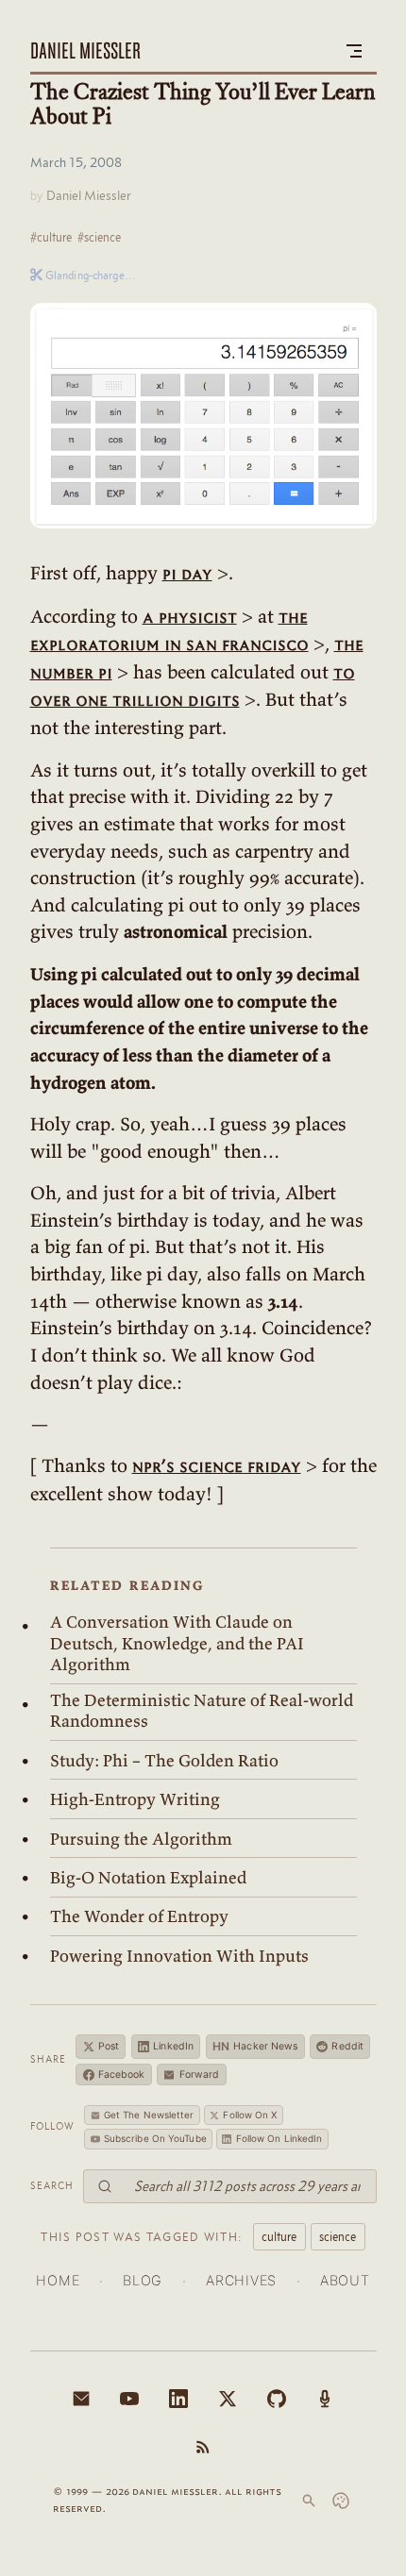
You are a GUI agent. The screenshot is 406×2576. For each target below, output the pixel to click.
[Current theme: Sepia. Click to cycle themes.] (341, 2501)
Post (109, 2046)
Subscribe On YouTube (155, 2138)
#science (99, 237)
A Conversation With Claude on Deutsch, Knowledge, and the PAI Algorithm (177, 1643)
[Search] (309, 2501)
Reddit (347, 2046)
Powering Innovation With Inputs (179, 1956)
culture (279, 2236)
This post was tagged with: (142, 2236)
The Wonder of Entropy (139, 1916)
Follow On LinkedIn (279, 2138)
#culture (51, 237)
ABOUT (345, 2280)
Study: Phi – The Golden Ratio (164, 1761)
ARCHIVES (241, 2280)
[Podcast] (325, 2399)
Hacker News (255, 2046)
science (338, 2236)
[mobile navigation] (354, 51)
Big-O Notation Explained (148, 1878)
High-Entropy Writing (135, 1799)
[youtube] (129, 2399)
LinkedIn (173, 2046)
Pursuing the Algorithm (141, 1839)
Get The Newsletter (149, 2115)
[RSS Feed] (203, 2447)
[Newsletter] (81, 2399)
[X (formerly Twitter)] (228, 2399)
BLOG (143, 2280)
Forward (200, 2074)
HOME (58, 2280)
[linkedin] (178, 2399)
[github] (277, 2399)
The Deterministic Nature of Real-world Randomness (202, 1711)
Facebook (122, 2074)
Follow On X (250, 2115)
